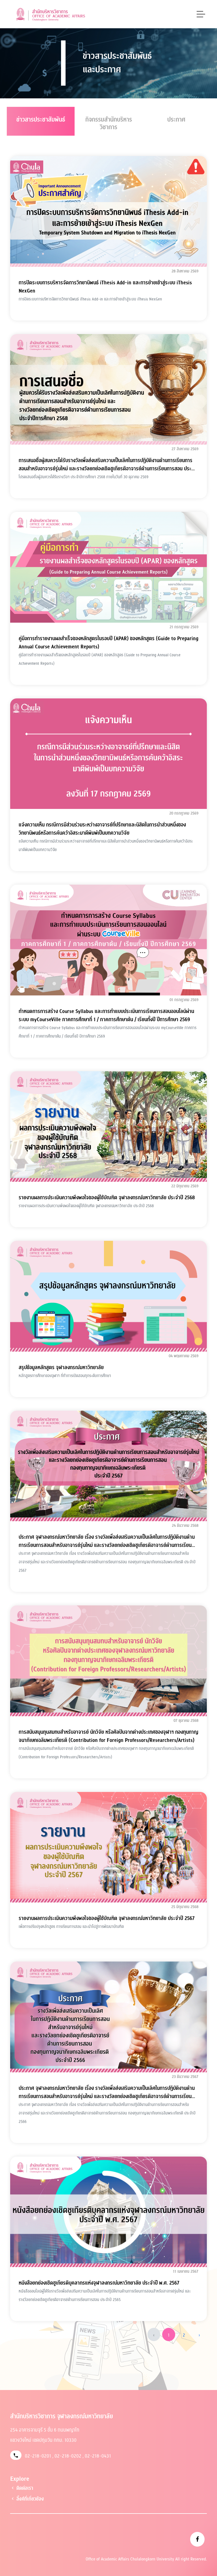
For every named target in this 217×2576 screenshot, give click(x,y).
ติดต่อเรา (24, 2488)
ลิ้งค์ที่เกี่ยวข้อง (30, 2499)
